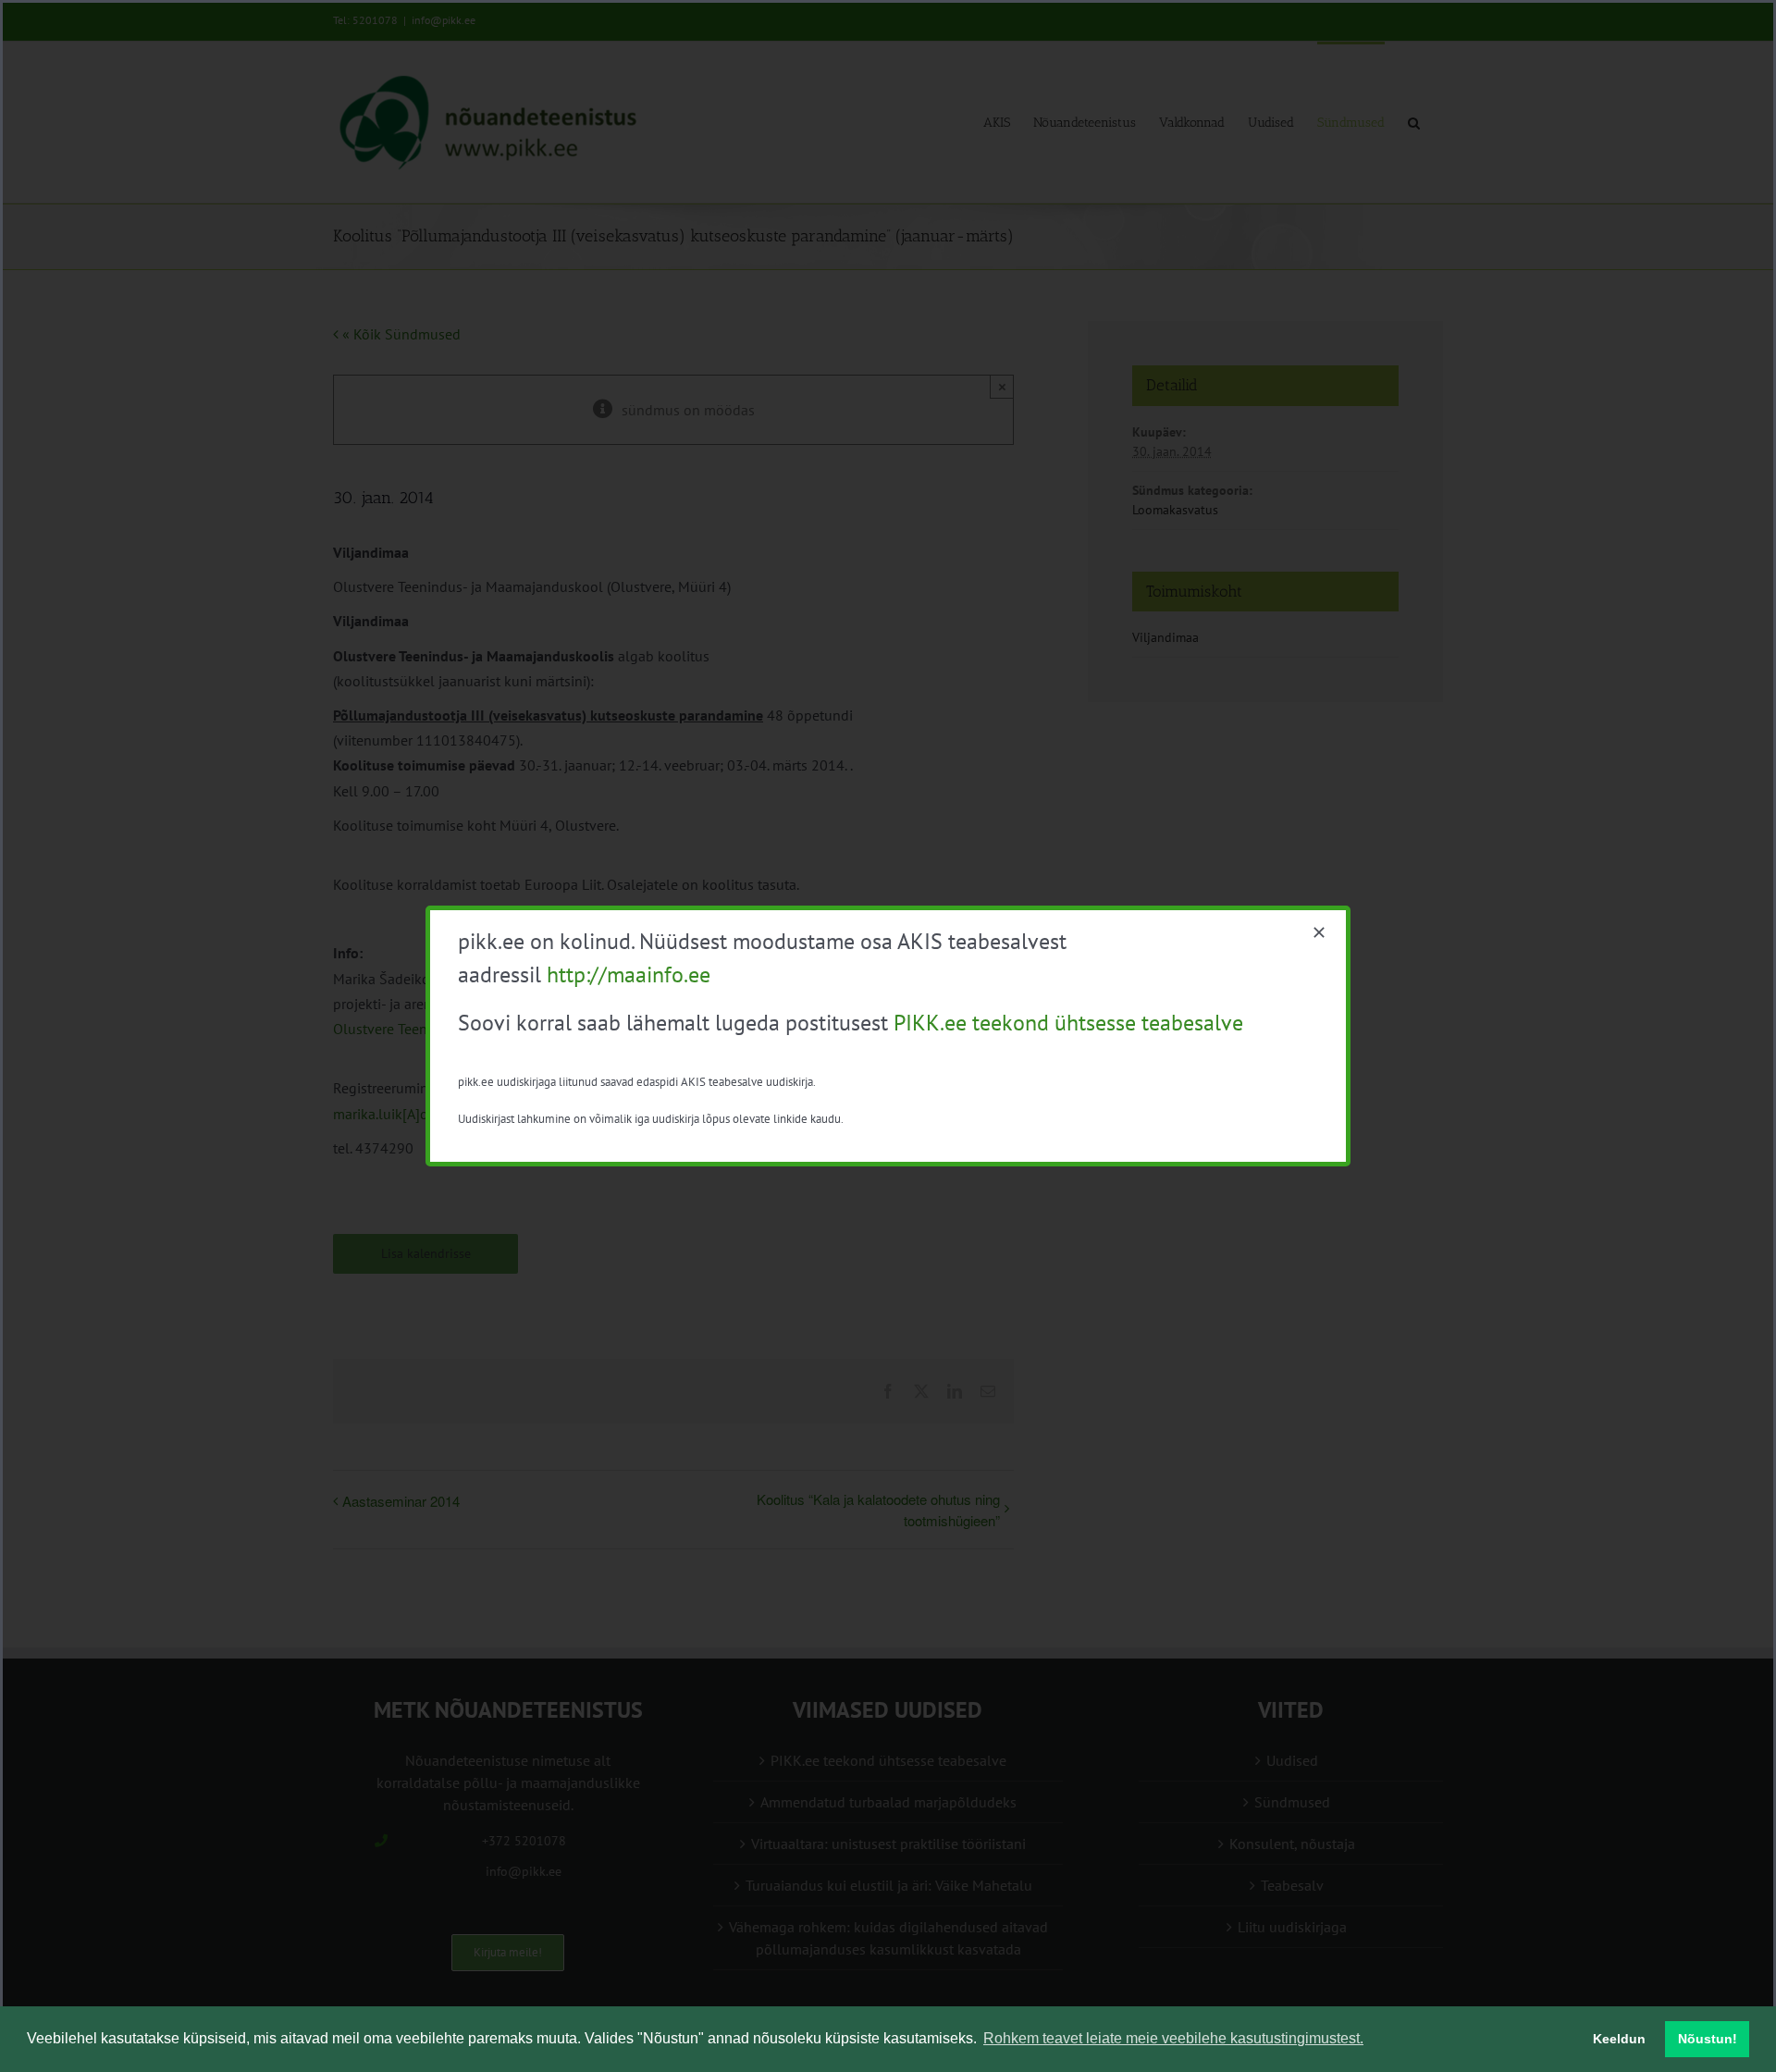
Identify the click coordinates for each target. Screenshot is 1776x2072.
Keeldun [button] (1619, 2039)
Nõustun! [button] (1708, 2039)
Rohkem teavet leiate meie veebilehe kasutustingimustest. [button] (1173, 2038)
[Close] (1319, 932)
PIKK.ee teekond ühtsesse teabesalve (1068, 1023)
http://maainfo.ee (629, 974)
